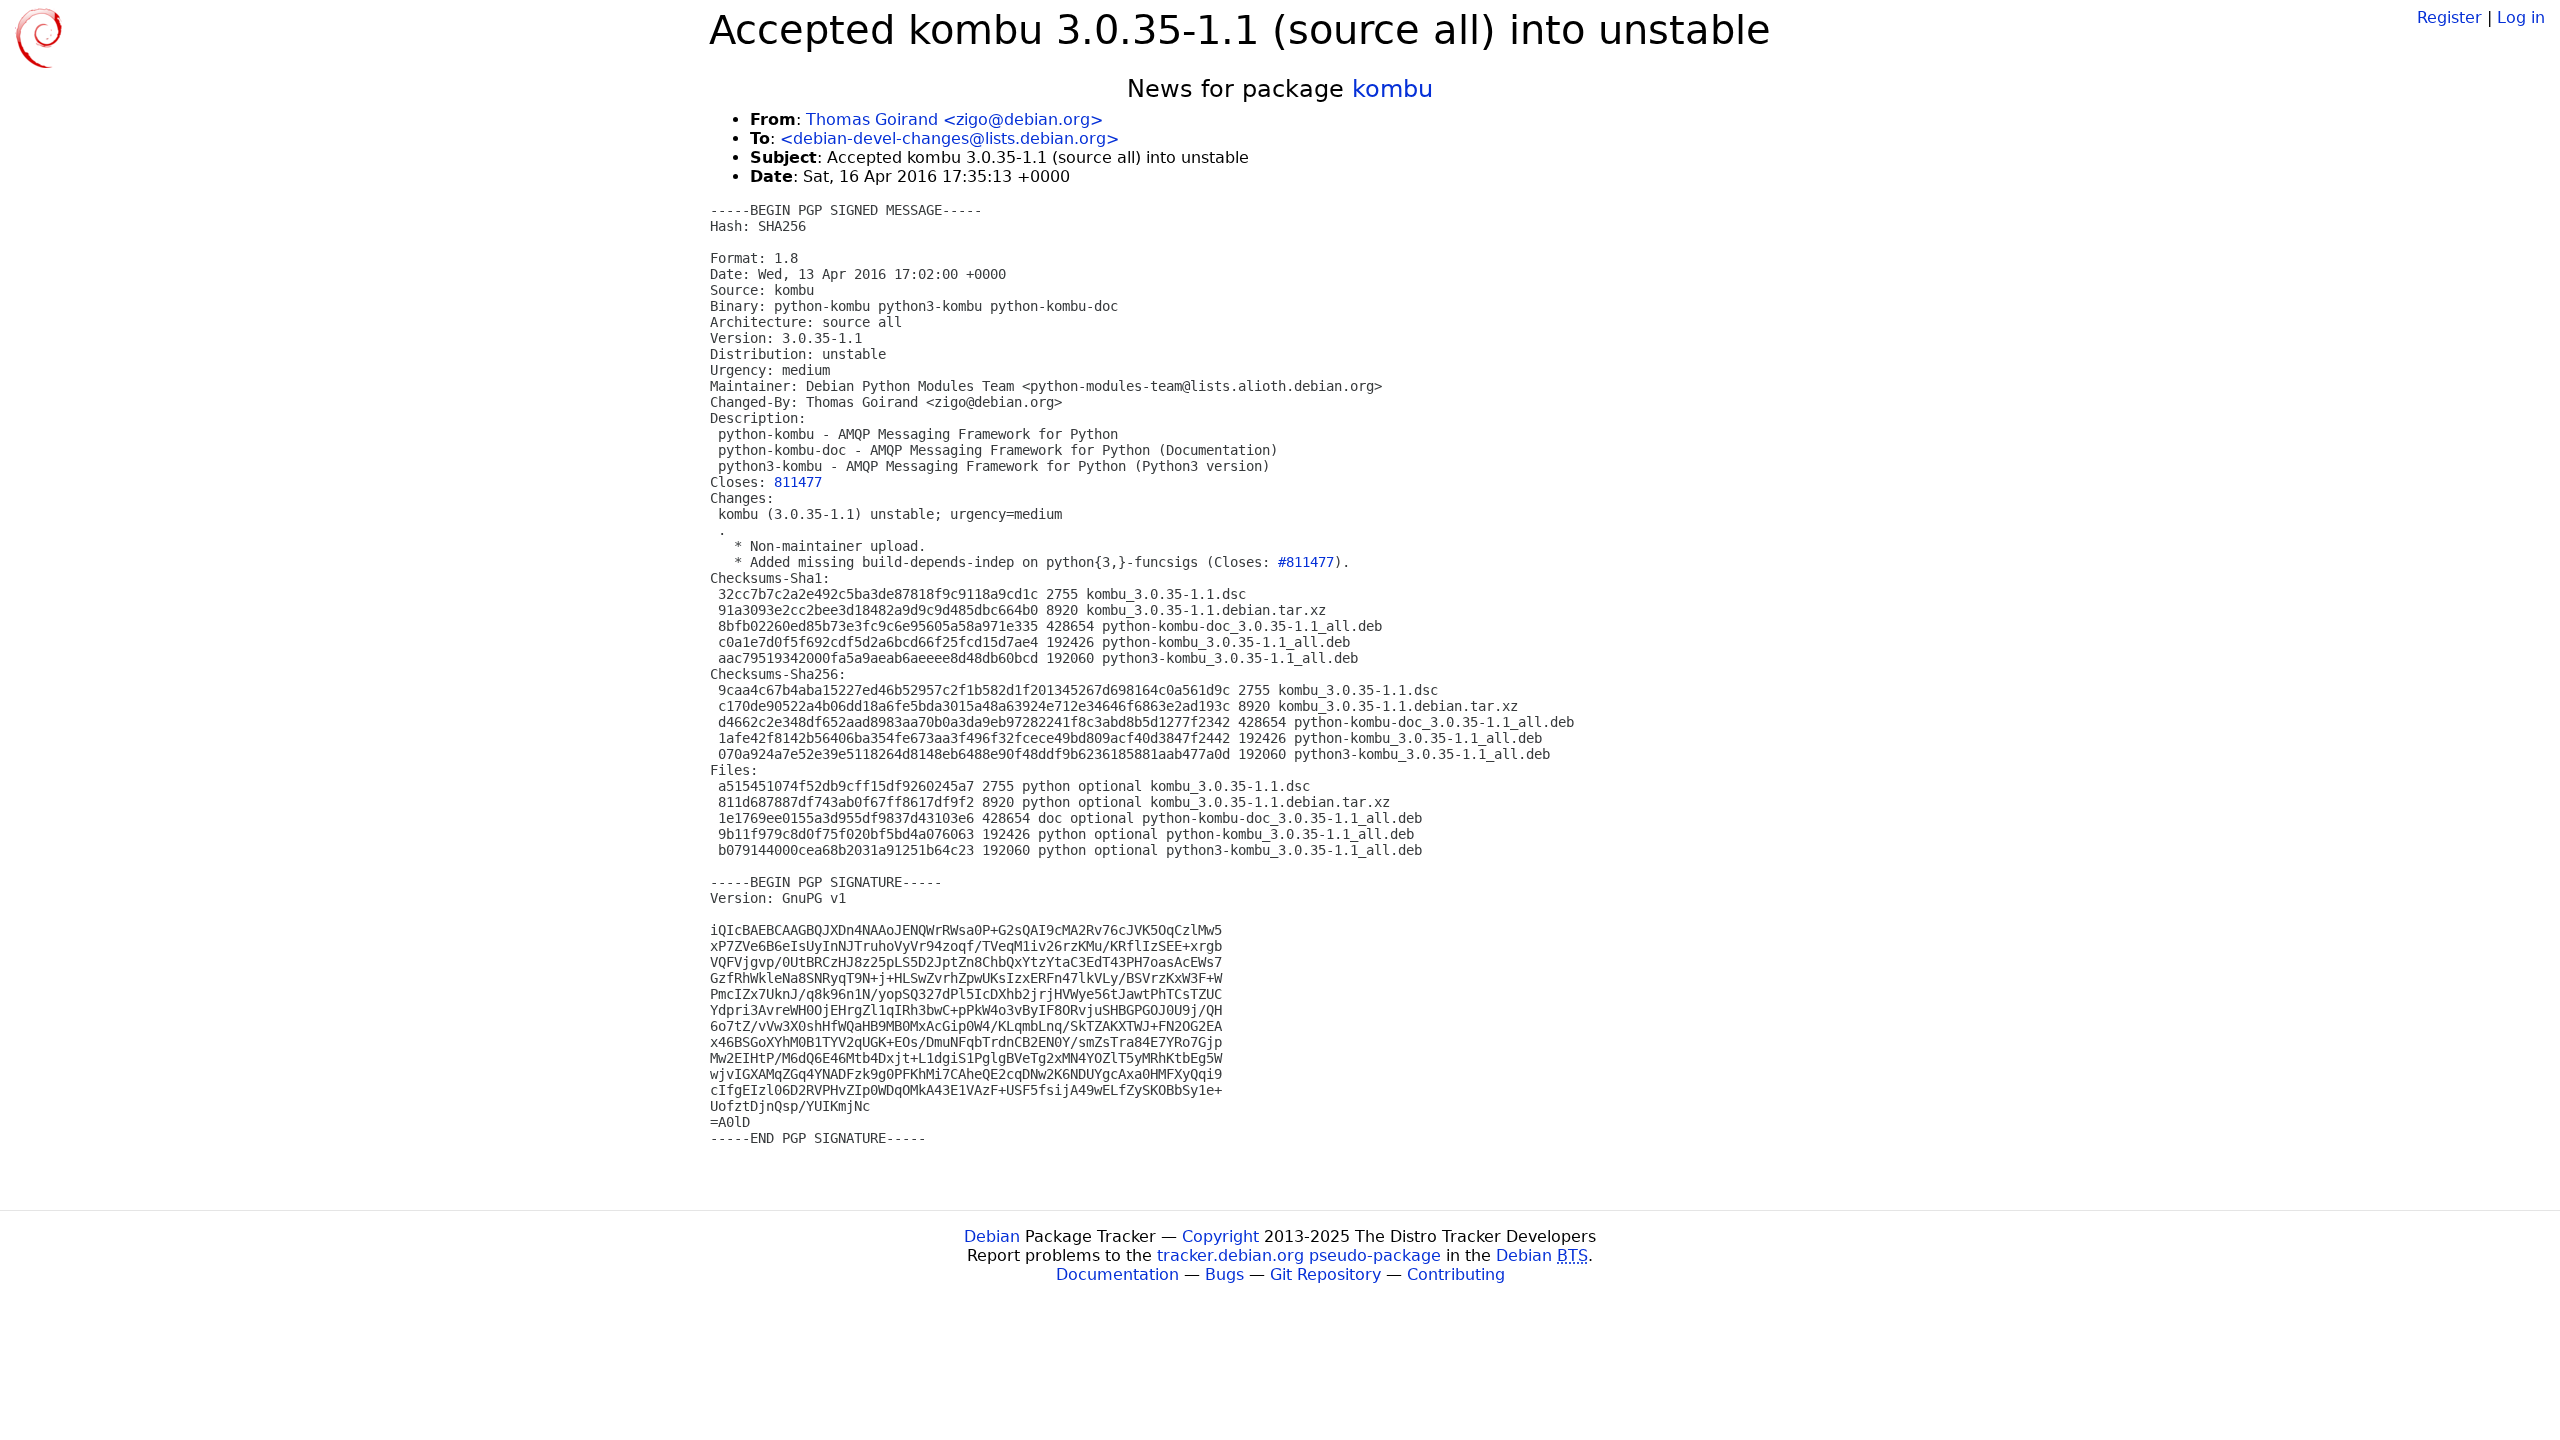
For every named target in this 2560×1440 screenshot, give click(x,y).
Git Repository (1325, 1274)
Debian (992, 1236)
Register (2449, 17)
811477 (798, 482)
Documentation (1117, 1274)
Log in (2521, 17)
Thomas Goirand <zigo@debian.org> (954, 119)
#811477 (1306, 562)
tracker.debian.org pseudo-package (1299, 1255)
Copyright (1220, 1236)
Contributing (1456, 1274)
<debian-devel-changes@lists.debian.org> (949, 138)
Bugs (1224, 1274)
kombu (1392, 89)
